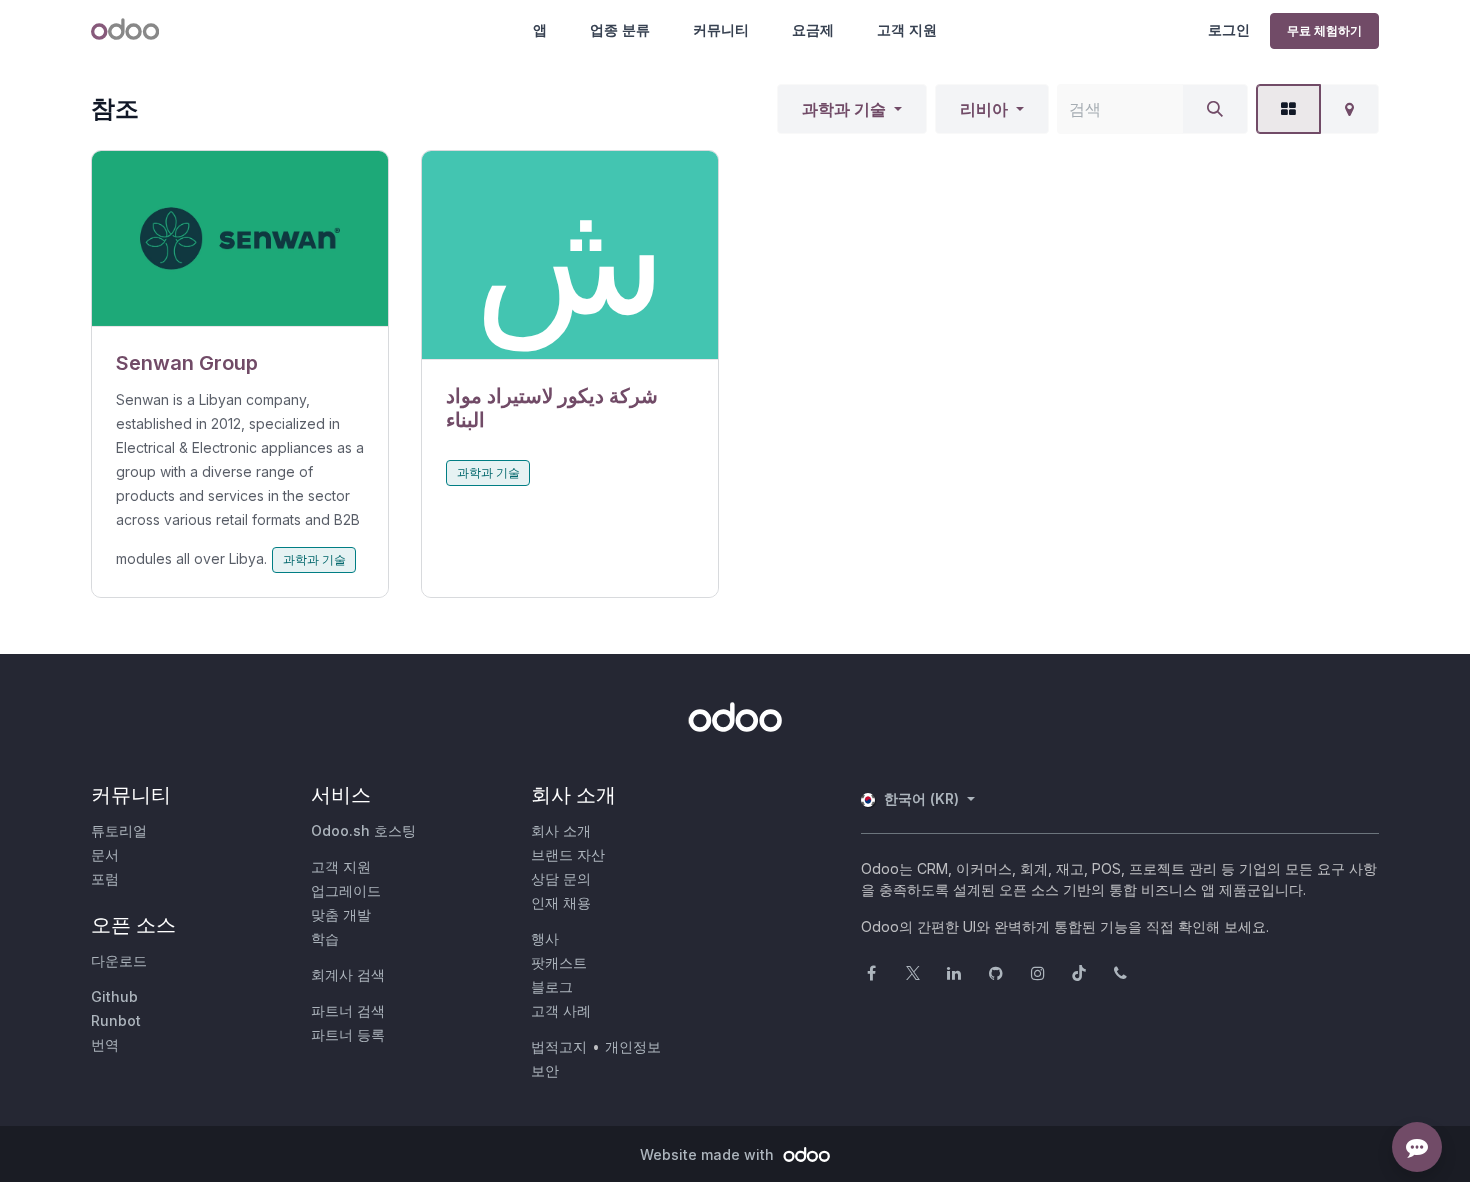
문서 (105, 854)
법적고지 (559, 1046)
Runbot (116, 1020)
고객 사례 (561, 1010)
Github (114, 996)
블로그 (552, 986)
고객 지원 (907, 29)
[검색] (1215, 109)
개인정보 (633, 1046)
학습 (325, 938)
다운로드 (119, 960)
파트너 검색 (348, 1010)
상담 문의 (561, 878)
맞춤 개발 (341, 914)
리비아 (984, 109)
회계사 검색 (348, 974)
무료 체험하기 (1324, 30)
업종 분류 (620, 29)
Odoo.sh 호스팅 (363, 830)
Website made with (709, 1154)
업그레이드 (346, 890)
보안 (545, 1070)
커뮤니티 (721, 29)
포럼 (105, 878)
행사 (545, 938)
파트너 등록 (348, 1034)
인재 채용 (561, 902)
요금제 (813, 29)
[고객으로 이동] (240, 239)
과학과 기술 (844, 109)
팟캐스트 (559, 962)
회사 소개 (561, 830)
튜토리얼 (119, 830)
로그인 (1229, 29)
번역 (105, 1044)
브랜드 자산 (568, 854)
